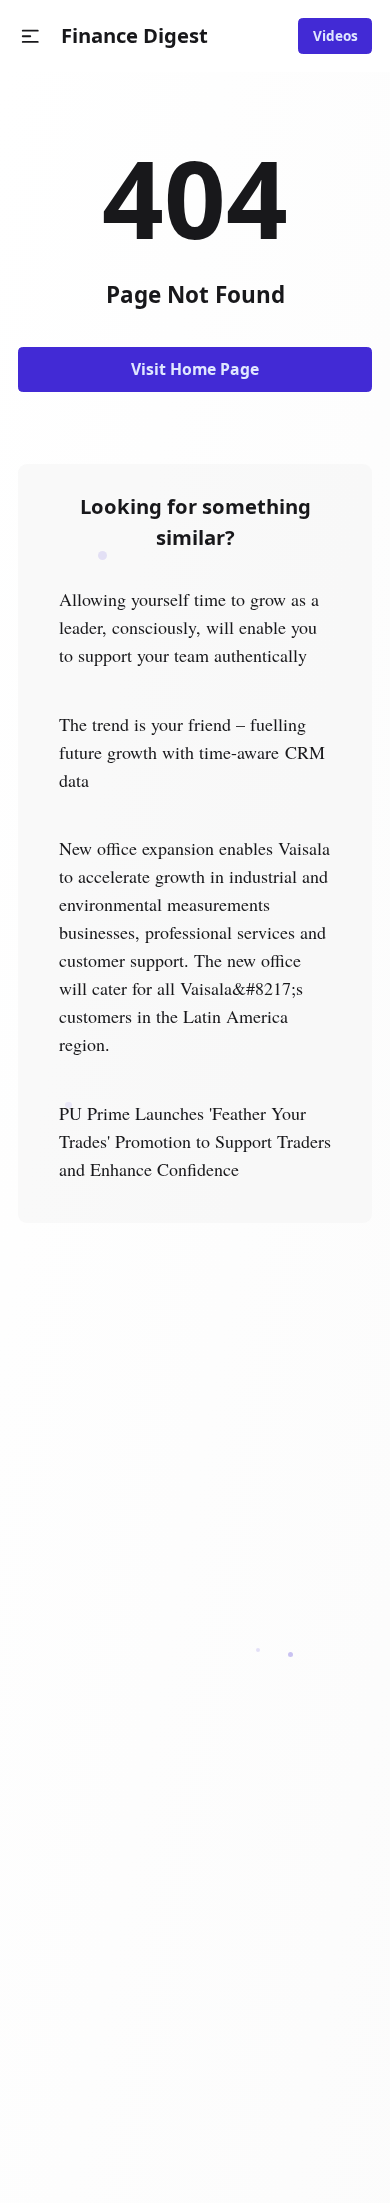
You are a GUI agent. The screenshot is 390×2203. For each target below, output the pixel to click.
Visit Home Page (195, 369)
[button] (30, 36)
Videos (335, 36)
